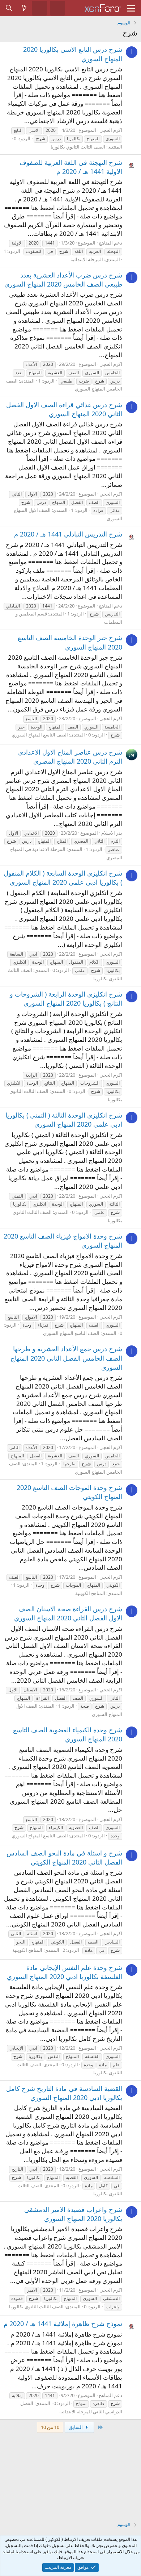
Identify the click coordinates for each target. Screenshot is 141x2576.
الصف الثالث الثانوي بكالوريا (78, 147)
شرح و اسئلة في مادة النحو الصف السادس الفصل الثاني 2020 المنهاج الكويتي (64, 1857)
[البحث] (9, 8)
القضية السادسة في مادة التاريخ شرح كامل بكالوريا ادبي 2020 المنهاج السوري (64, 2093)
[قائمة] (131, 8)
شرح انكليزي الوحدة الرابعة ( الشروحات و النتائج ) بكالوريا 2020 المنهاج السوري (66, 999)
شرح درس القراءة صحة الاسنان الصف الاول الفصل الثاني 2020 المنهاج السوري (68, 1613)
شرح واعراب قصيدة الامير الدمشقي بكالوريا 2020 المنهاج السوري (73, 2214)
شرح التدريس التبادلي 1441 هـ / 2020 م (68, 534)
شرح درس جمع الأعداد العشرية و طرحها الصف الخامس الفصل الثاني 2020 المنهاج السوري (66, 1358)
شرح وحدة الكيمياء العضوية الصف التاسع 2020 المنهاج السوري (68, 1734)
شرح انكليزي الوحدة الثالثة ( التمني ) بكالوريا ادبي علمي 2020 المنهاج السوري (64, 1120)
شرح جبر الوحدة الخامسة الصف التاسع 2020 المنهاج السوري (70, 642)
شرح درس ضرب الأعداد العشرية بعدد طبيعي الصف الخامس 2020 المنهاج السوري (63, 279)
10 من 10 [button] (50, 2427)
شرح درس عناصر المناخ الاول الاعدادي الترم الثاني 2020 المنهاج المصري (70, 757)
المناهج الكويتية (90, 1593)
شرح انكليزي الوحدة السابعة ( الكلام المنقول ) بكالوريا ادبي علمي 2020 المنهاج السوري (63, 878)
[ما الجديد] (24, 8)
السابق (76, 2427)
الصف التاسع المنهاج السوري (40, 735)
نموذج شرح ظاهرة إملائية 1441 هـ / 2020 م (63, 2324)
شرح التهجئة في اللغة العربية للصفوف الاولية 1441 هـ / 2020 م (71, 167)
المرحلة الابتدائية (87, 259)
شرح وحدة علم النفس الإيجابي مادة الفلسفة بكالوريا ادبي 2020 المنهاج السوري (65, 1972)
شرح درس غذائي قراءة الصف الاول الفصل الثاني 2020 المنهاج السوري (64, 409)
